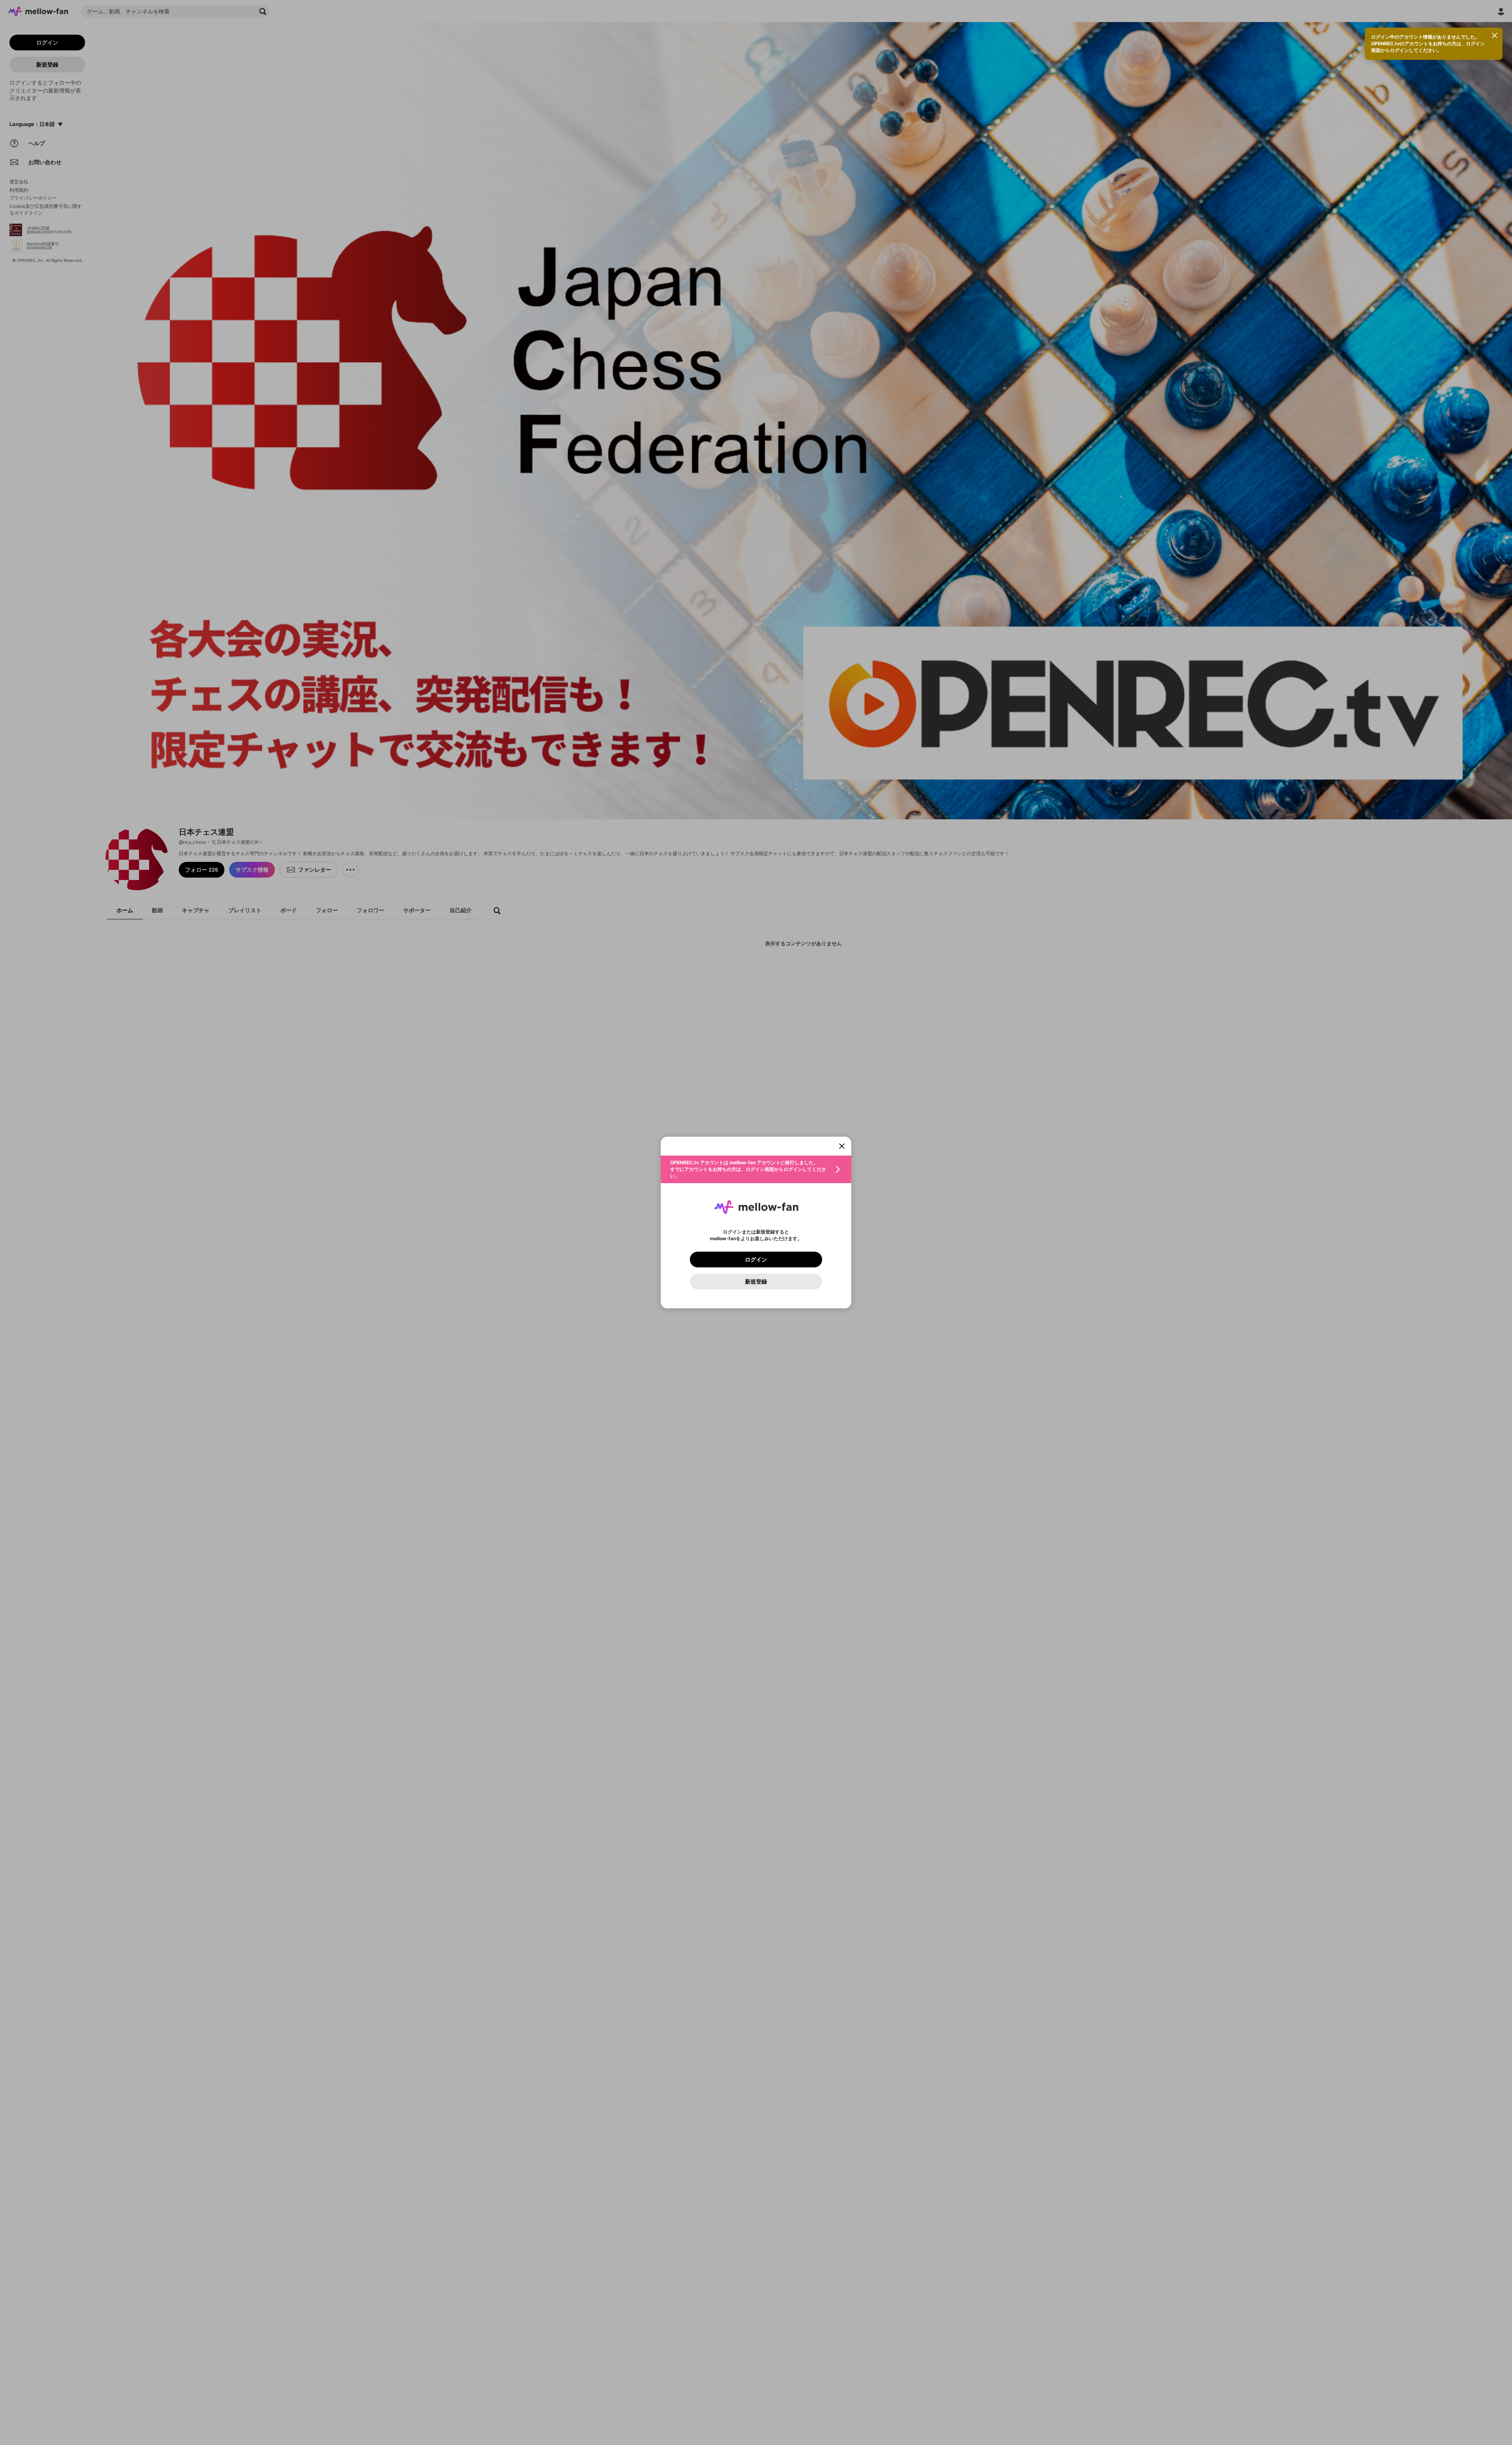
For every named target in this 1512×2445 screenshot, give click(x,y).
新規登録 (756, 1282)
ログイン (756, 1260)
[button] (756, 1169)
